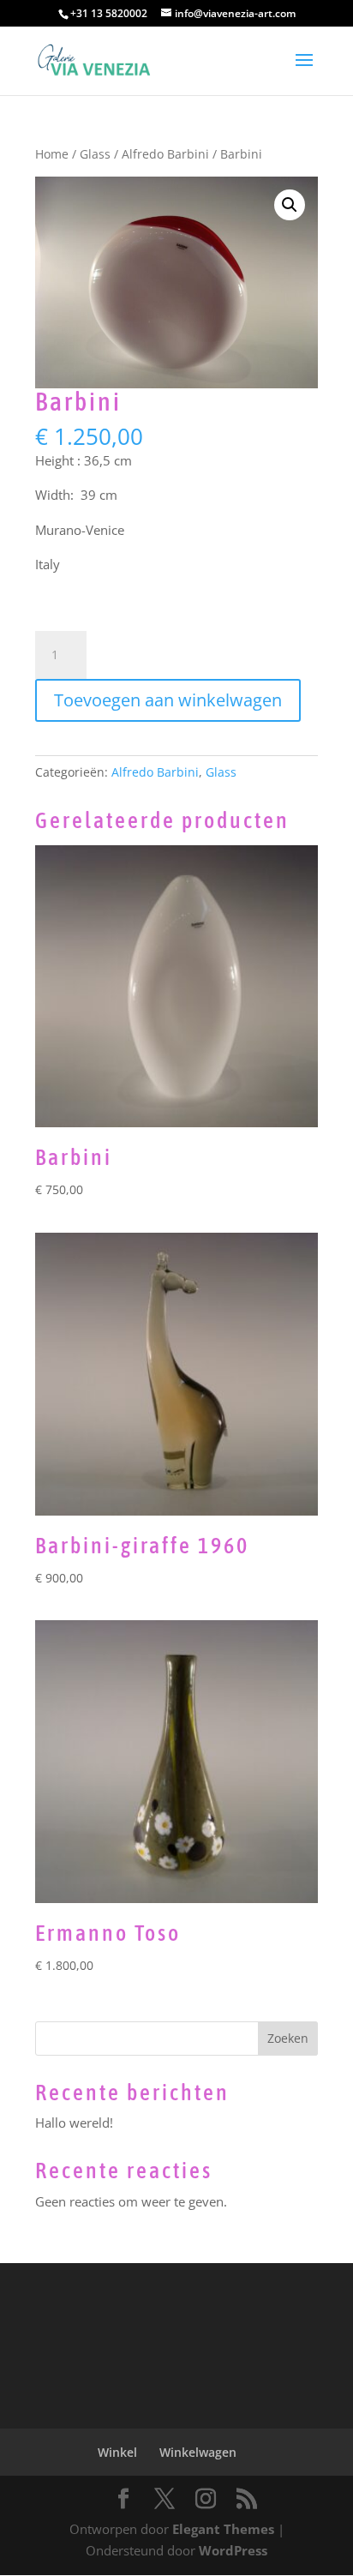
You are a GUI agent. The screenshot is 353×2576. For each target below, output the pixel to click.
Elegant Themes (223, 2529)
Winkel (117, 2452)
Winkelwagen (198, 2452)
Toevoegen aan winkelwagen (168, 700)
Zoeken (288, 2038)
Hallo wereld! (74, 2123)
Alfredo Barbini (165, 154)
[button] (290, 205)
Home (52, 154)
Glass (95, 154)
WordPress (233, 2550)
